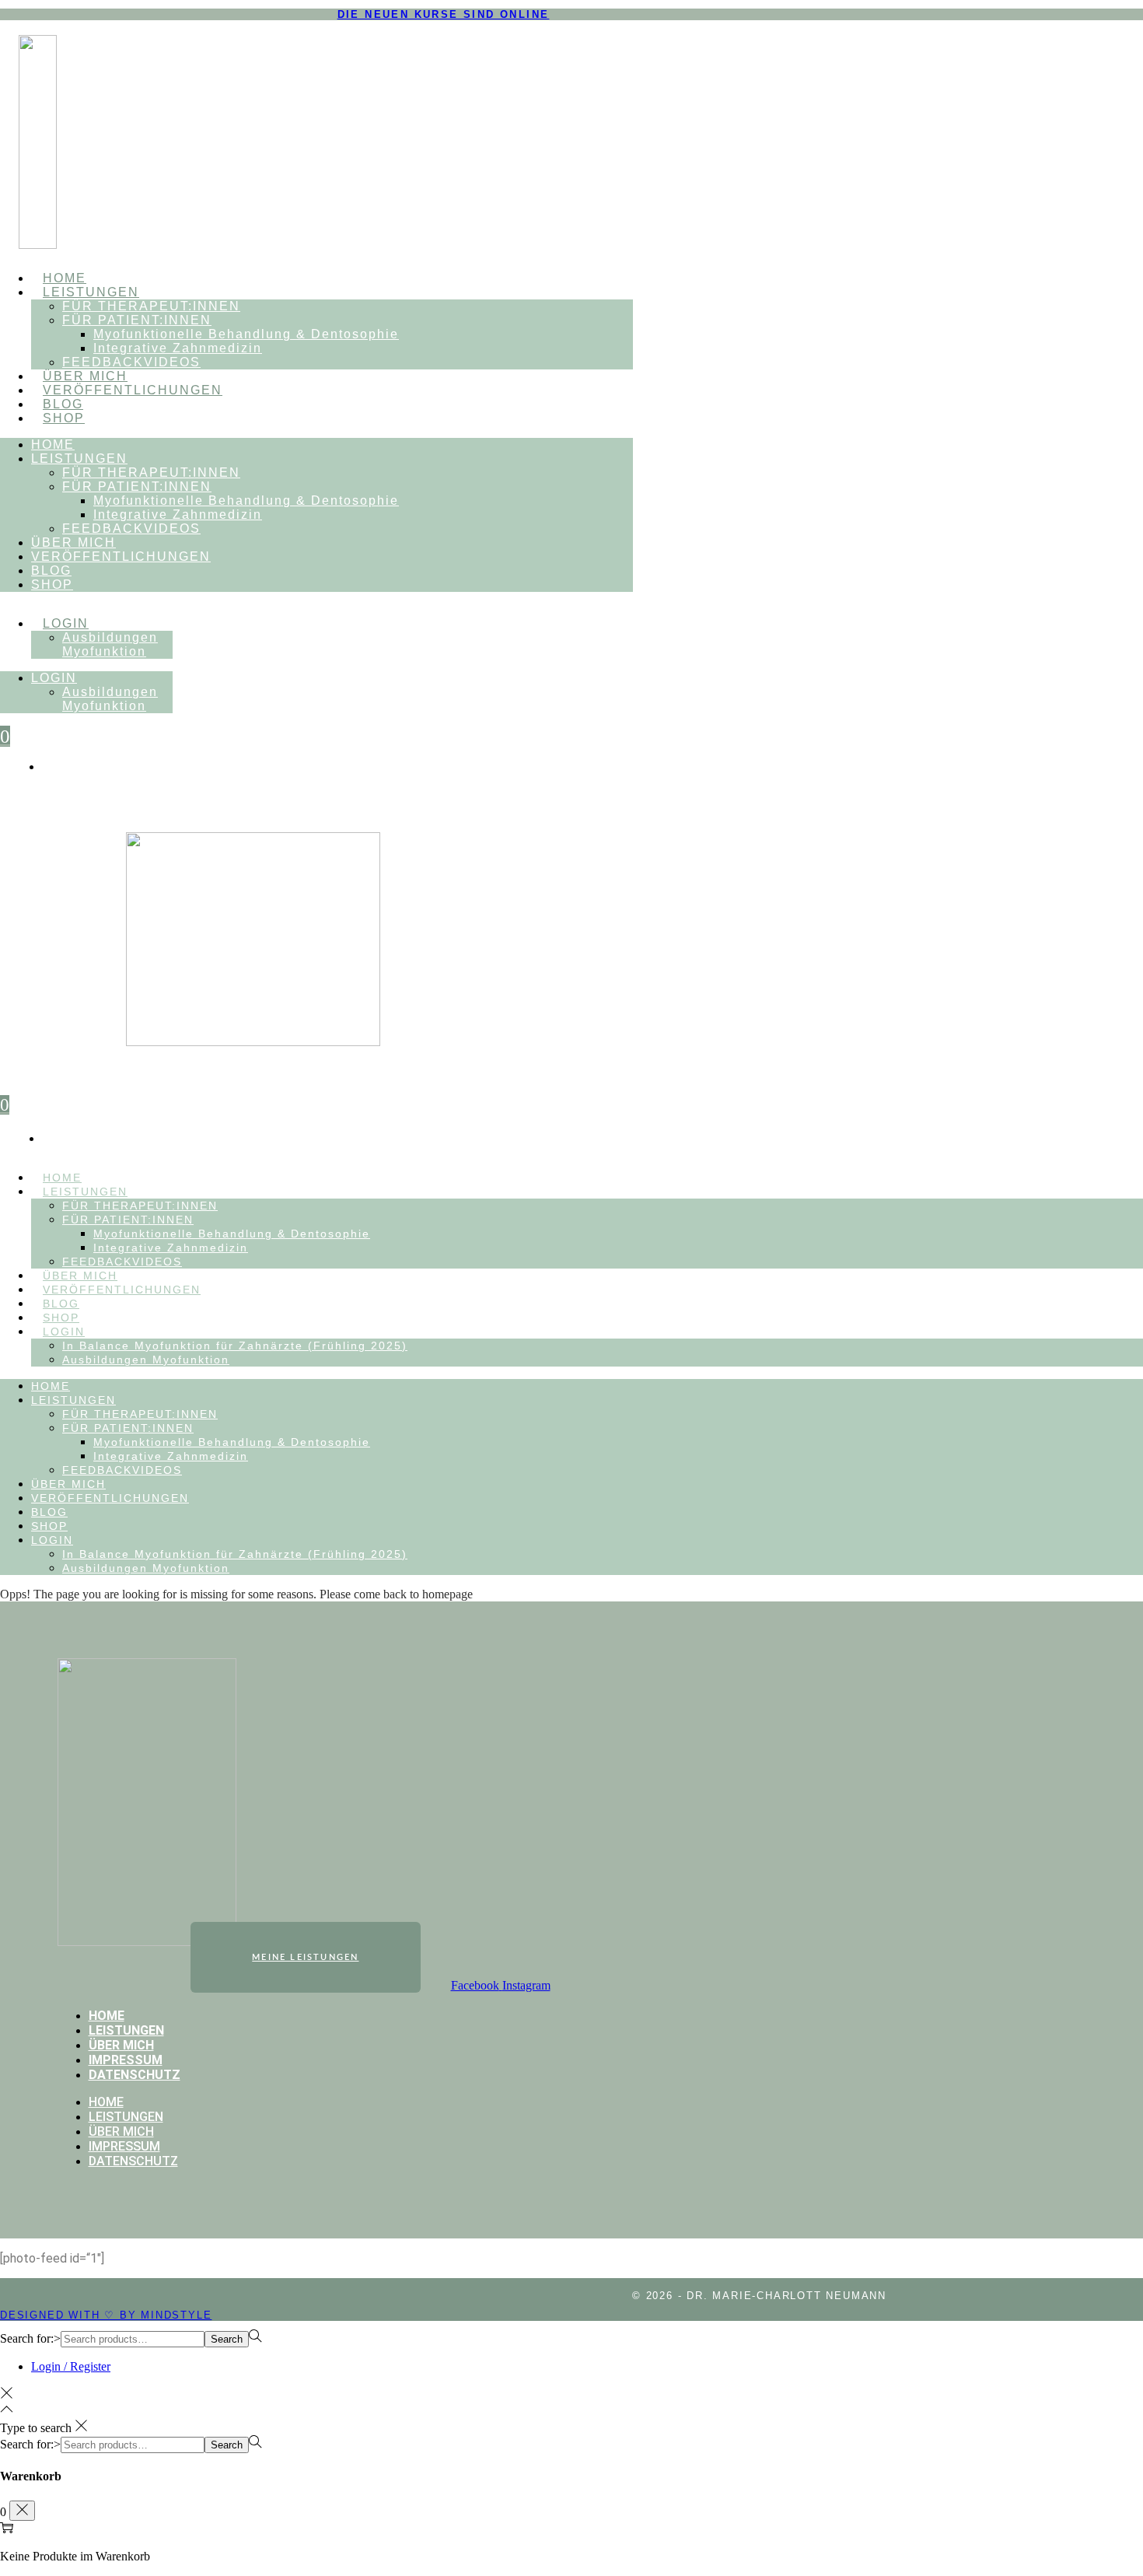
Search (227, 2339)
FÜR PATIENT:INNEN (137, 320)
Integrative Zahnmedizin (178, 348)
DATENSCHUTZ (135, 2075)
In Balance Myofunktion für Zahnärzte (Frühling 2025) (235, 1346)
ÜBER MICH (85, 376)
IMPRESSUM (126, 2060)
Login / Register (71, 2366)
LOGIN (66, 623)
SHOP (64, 418)
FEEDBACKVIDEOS (131, 362)
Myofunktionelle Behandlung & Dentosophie (246, 334)
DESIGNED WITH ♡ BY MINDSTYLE (106, 2315)
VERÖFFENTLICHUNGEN (133, 390)
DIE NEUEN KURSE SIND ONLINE (444, 14)
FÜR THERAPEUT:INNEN (151, 306)
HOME (65, 278)
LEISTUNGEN (91, 292)
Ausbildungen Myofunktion (110, 644)
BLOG (63, 404)
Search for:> (30, 2338)
